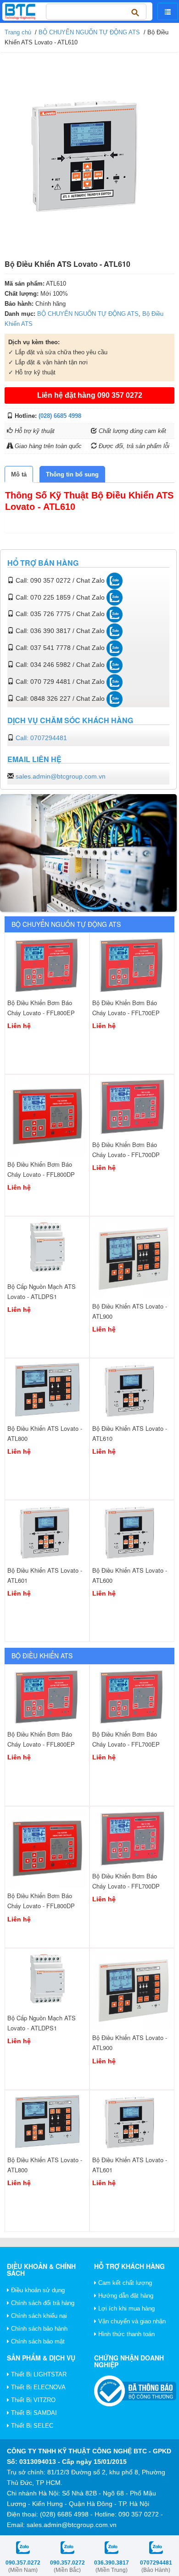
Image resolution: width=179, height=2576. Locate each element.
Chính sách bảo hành (38, 2329)
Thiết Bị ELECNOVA (37, 2387)
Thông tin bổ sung (72, 474)
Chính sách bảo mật (37, 2341)
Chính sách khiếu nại (38, 2316)
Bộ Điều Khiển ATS (42, 1656)
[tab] (19, 474)
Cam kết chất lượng (124, 2283)
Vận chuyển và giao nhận (131, 2321)
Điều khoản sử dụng (37, 2290)
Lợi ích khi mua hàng (126, 2308)
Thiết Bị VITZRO (32, 2400)
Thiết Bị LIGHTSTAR (38, 2374)
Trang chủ (18, 32)
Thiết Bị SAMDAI (33, 2413)
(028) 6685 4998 (60, 416)
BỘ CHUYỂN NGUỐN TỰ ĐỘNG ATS (89, 32)
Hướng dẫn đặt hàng (125, 2296)
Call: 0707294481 (41, 738)
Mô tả (19, 474)
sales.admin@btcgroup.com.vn (61, 776)
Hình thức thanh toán (126, 2334)
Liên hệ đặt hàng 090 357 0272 (90, 395)
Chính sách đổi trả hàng (42, 2303)
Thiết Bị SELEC (31, 2426)
